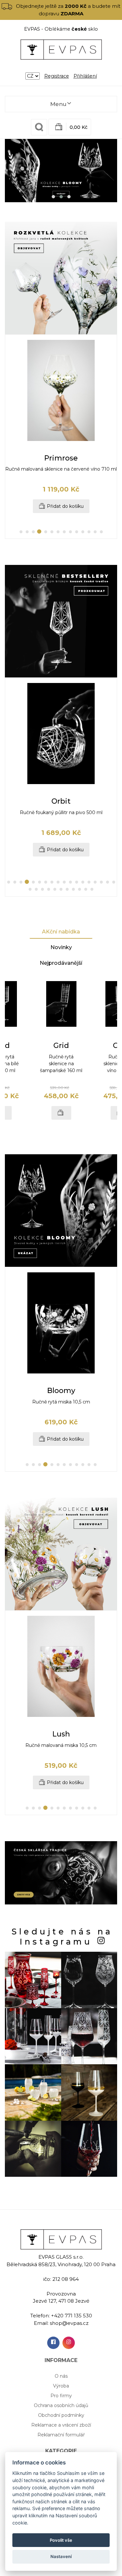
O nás (61, 2376)
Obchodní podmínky (61, 2415)
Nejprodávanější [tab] (61, 963)
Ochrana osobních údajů (61, 2405)
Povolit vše (61, 2540)
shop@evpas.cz (69, 2323)
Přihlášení (85, 76)
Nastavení (61, 2556)
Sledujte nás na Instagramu (62, 1937)
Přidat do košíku (65, 506)
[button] (53, 197)
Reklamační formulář (61, 2435)
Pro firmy (61, 2396)
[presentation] (16, 437)
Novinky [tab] (61, 947)
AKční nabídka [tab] (61, 932)
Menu (58, 104)
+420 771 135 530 (72, 2316)
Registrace (57, 76)
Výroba (61, 2386)
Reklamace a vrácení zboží (61, 2425)
